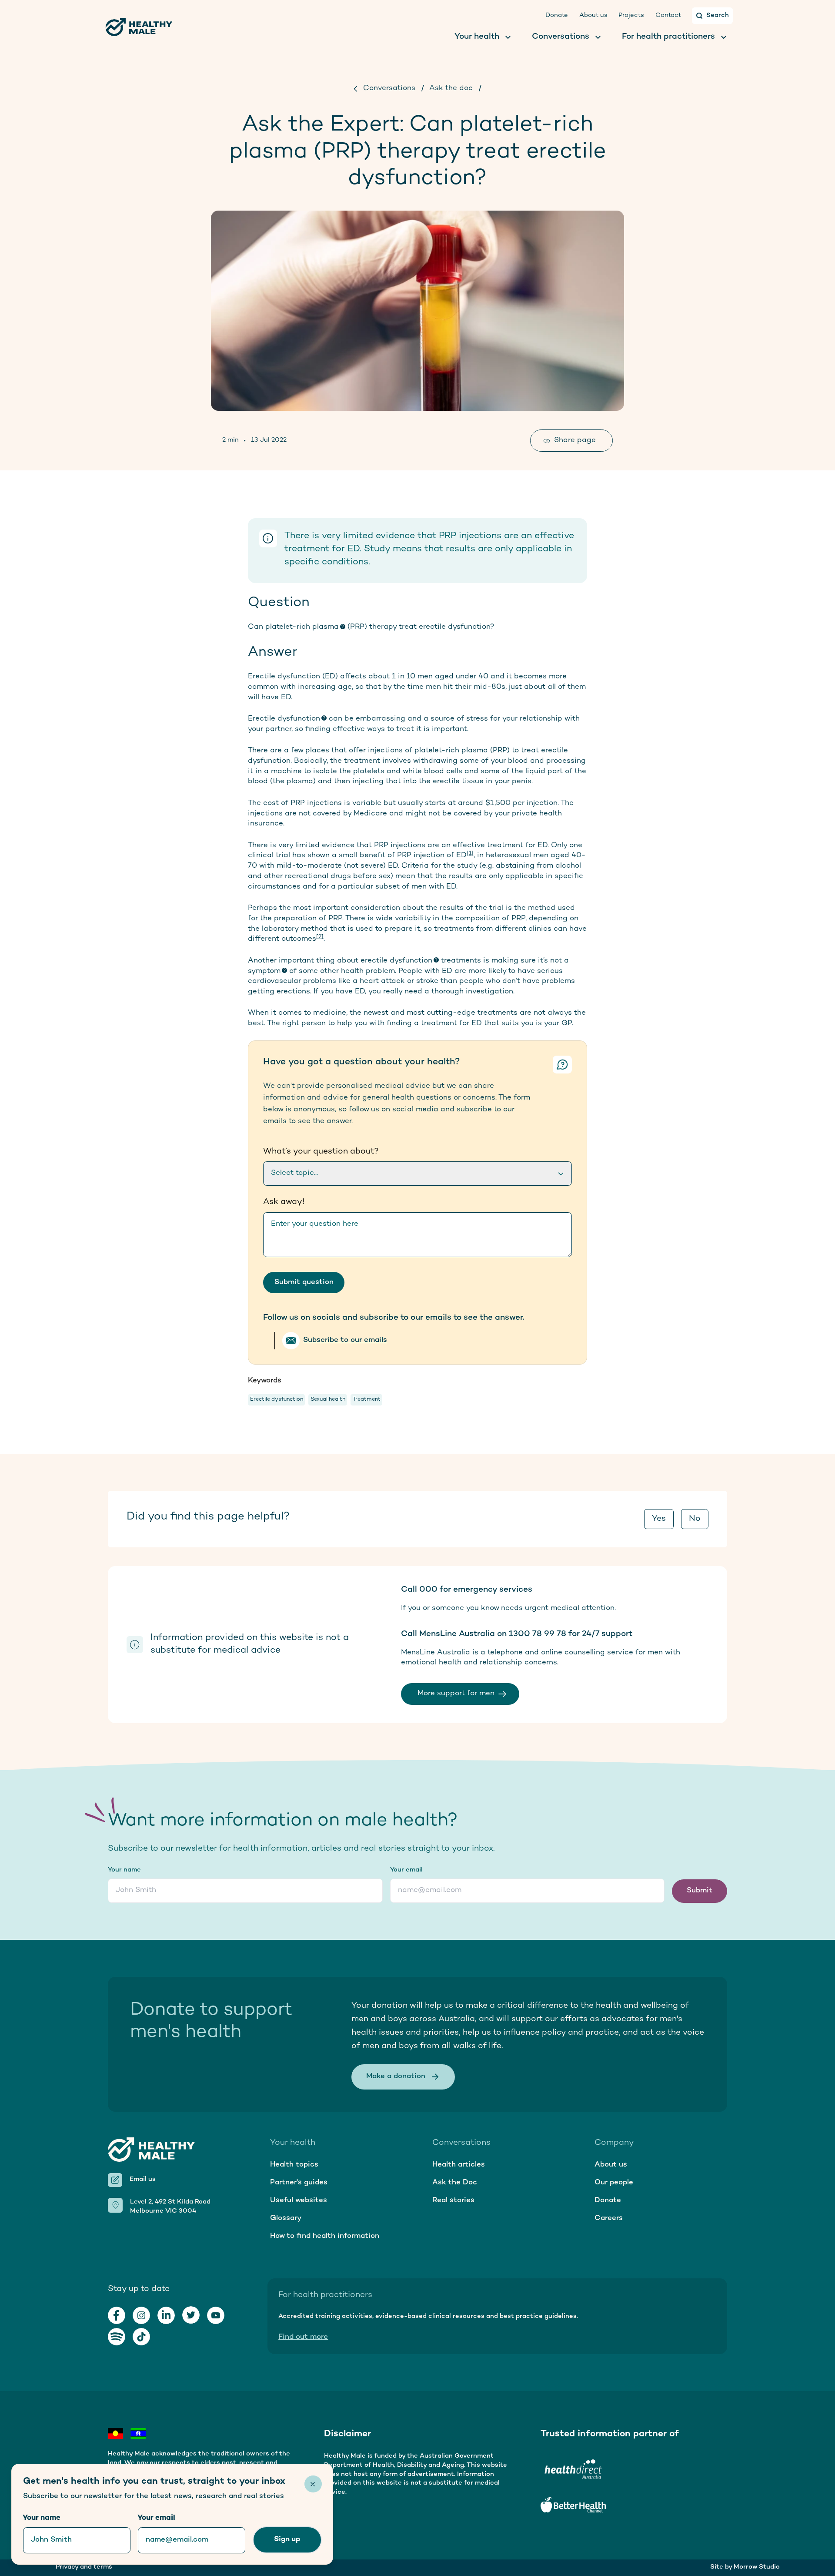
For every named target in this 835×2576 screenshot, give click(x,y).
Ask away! (284, 1202)
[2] (320, 937)
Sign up (287, 2539)
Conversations (389, 88)
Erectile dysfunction (284, 677)
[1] (470, 853)
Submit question (304, 1282)
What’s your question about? (321, 1152)
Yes (659, 1519)
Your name (124, 1870)
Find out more (303, 2337)
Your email (406, 1870)
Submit (700, 1891)
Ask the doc (451, 88)
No (695, 1519)
